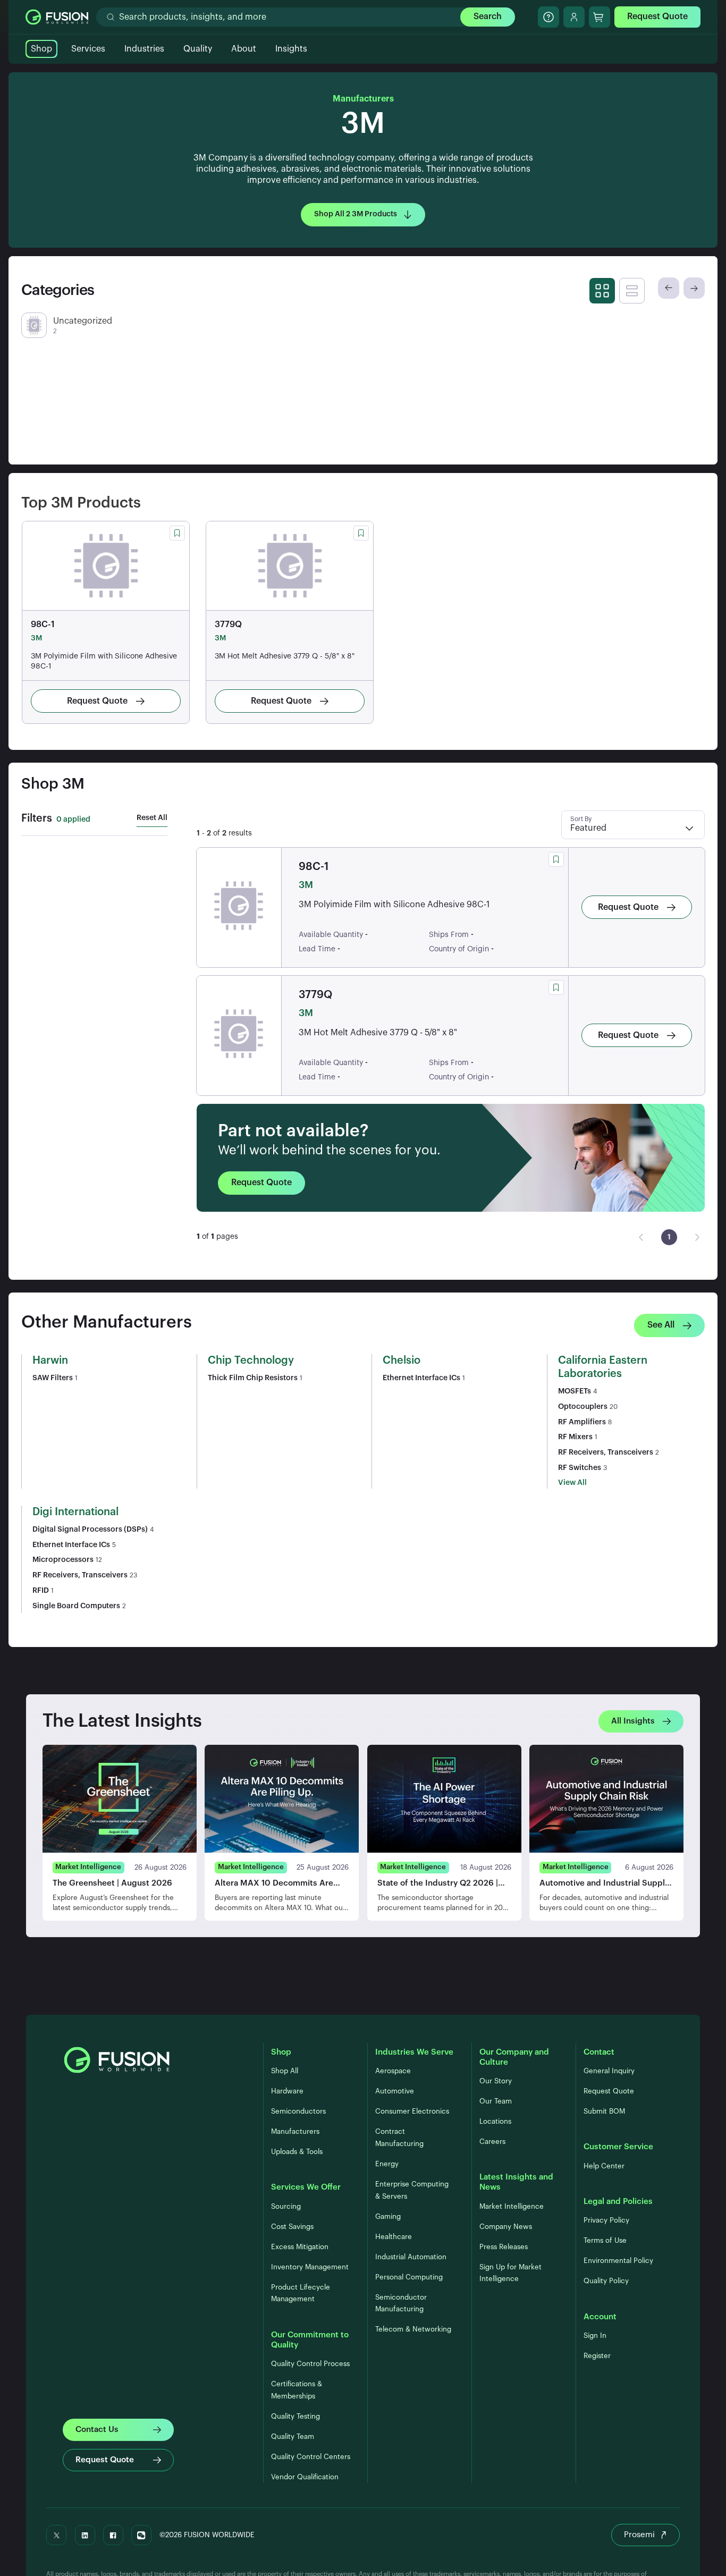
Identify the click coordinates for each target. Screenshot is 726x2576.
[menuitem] (669, 1237)
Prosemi (639, 2535)
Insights (291, 49)
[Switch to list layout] (632, 291)
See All (661, 1325)
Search (488, 16)
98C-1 (43, 624)
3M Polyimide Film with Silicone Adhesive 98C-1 (104, 661)
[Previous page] (641, 1237)
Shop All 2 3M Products (356, 214)
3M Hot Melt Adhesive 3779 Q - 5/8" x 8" (285, 656)
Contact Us (97, 2430)
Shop (41, 49)
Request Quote (657, 16)
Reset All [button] (152, 818)
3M (36, 638)
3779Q (228, 624)
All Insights (633, 1721)
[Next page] (697, 1237)
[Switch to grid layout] (602, 291)
